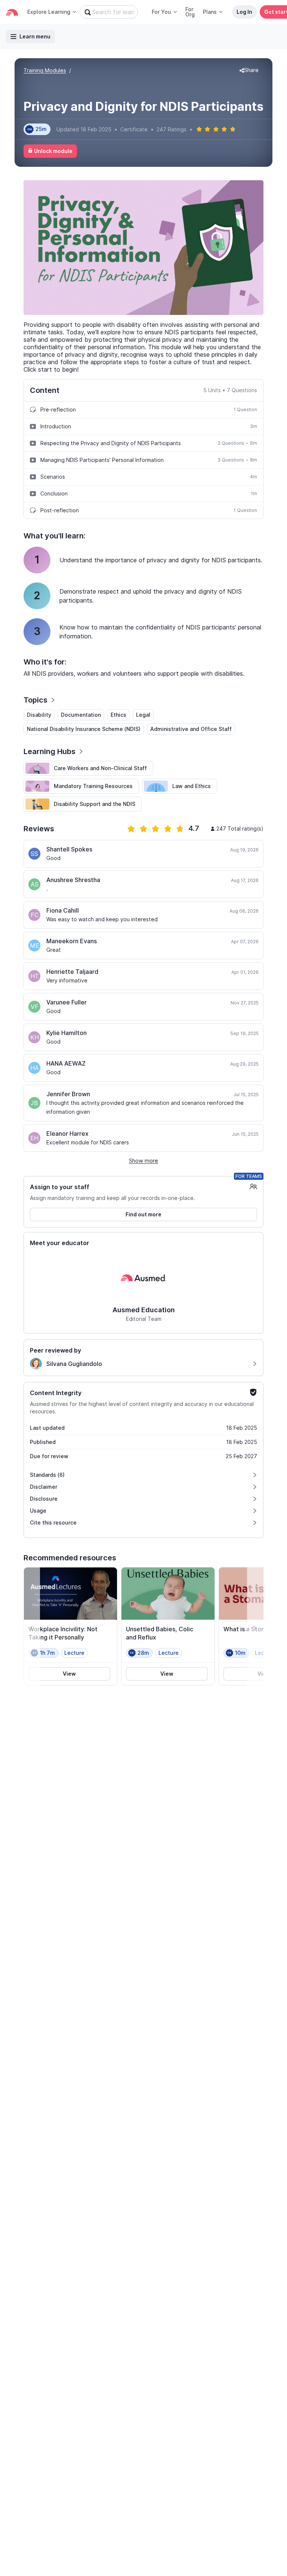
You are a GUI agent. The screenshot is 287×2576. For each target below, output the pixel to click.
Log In (244, 12)
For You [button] (161, 12)
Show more (143, 1161)
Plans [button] (210, 12)
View (69, 1674)
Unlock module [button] (53, 151)
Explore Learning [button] (49, 12)
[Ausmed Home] (12, 12)
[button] (249, 71)
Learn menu (35, 36)
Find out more (143, 1214)
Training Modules (45, 70)
